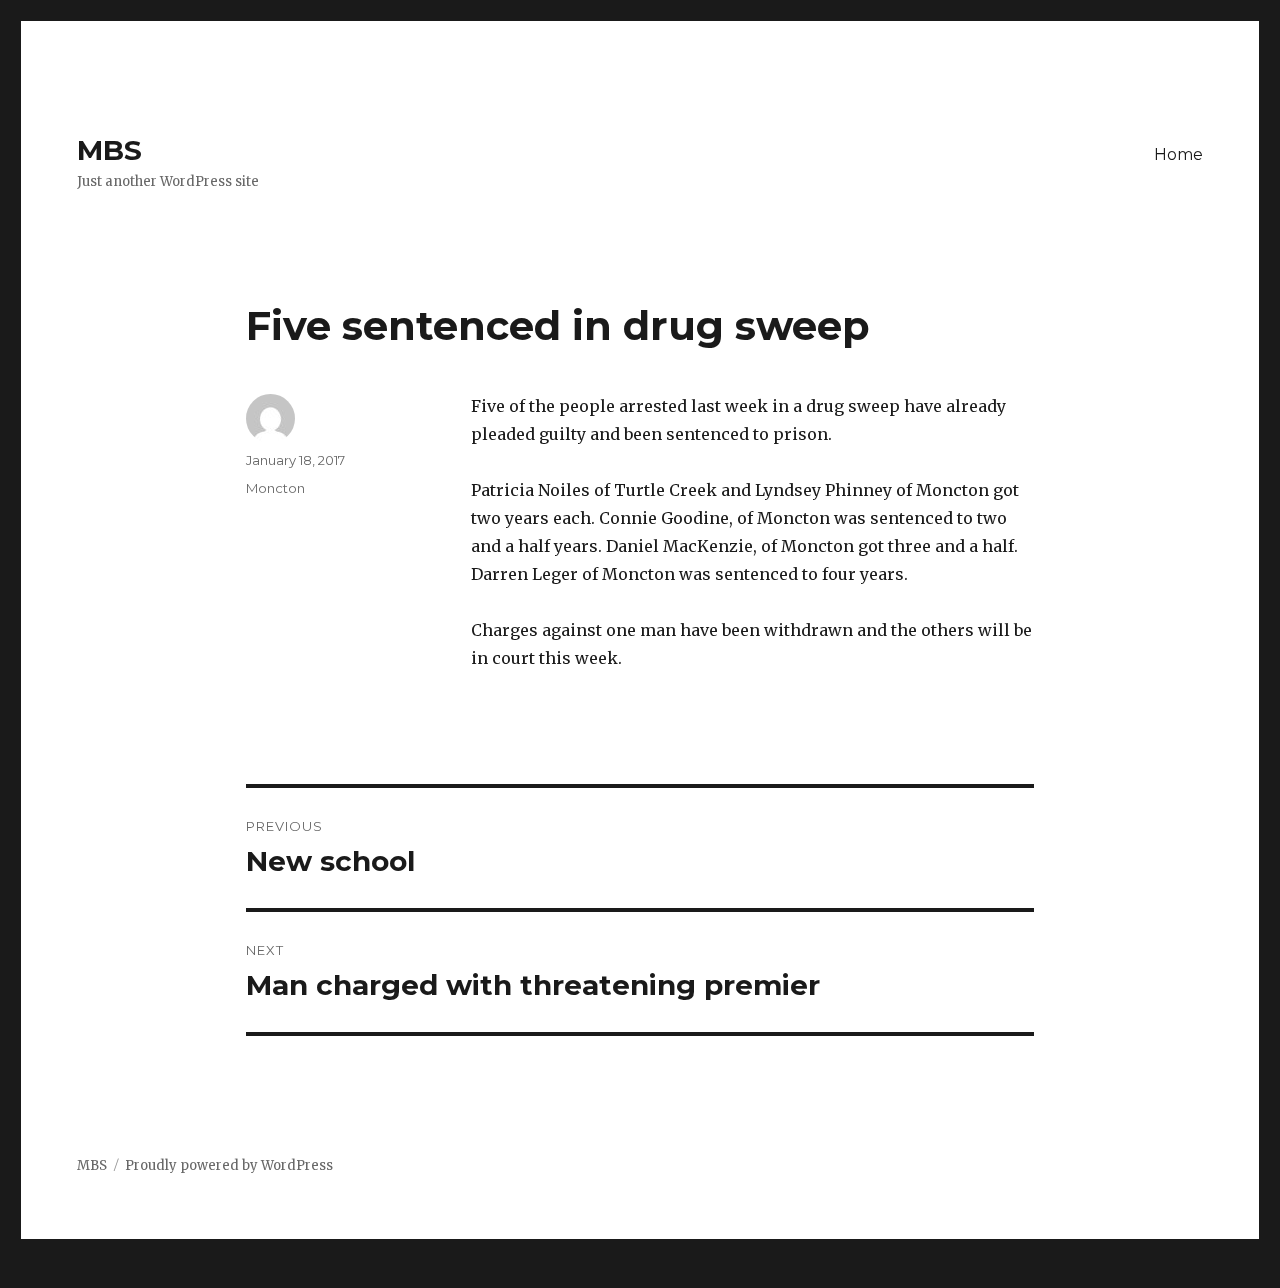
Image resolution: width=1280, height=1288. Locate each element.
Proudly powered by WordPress (229, 1165)
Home (1178, 154)
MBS (109, 150)
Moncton (275, 488)
